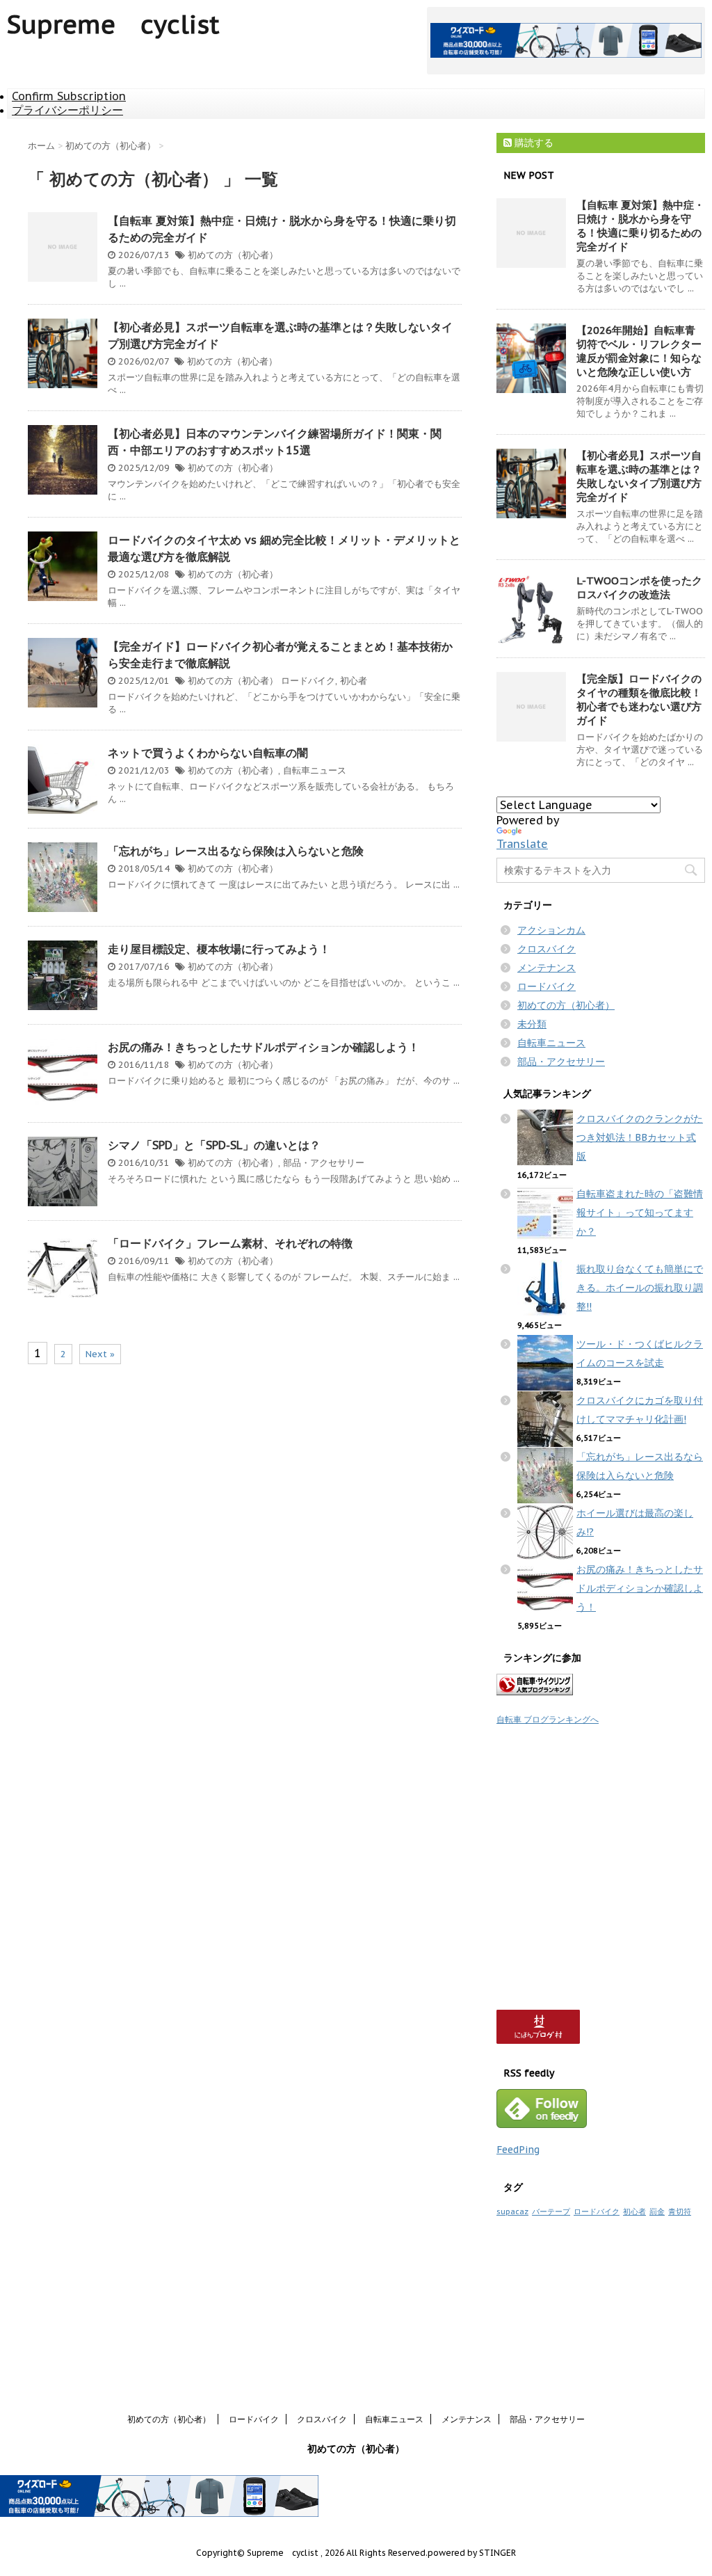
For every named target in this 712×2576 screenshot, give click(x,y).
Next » (100, 1354)
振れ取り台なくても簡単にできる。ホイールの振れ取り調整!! (640, 1288)
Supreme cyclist (113, 24)
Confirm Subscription (69, 96)
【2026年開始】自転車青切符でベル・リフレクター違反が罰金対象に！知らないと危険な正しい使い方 (639, 351)
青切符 (680, 2211)
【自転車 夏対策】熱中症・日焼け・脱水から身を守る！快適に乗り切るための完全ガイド (640, 226)
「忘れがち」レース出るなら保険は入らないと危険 (236, 851)
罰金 (657, 2211)
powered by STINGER (472, 2553)
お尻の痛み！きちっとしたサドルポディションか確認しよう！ (264, 1047)
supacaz (512, 2211)
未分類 (532, 1024)
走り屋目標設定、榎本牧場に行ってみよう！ (219, 949)
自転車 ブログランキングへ (548, 1719)
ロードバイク (308, 681)
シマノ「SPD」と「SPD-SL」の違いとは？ (214, 1145)
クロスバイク (547, 949)
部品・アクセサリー (324, 1163)
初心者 (354, 681)
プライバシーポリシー (67, 110)
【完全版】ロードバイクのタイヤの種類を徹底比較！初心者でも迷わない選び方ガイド (639, 699)
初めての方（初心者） (233, 255)
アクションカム (551, 930)
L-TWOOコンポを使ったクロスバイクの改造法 (639, 587)
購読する (533, 143)
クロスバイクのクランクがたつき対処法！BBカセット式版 (640, 1137)
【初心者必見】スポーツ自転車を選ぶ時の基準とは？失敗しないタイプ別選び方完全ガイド (639, 476)
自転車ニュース (315, 770)
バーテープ (551, 2211)
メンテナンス (547, 968)
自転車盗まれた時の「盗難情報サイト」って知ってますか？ (640, 1213)
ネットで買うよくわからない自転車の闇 (208, 753)
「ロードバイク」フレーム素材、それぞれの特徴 (230, 1243)
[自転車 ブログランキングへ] (601, 1685)
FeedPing (518, 2150)
